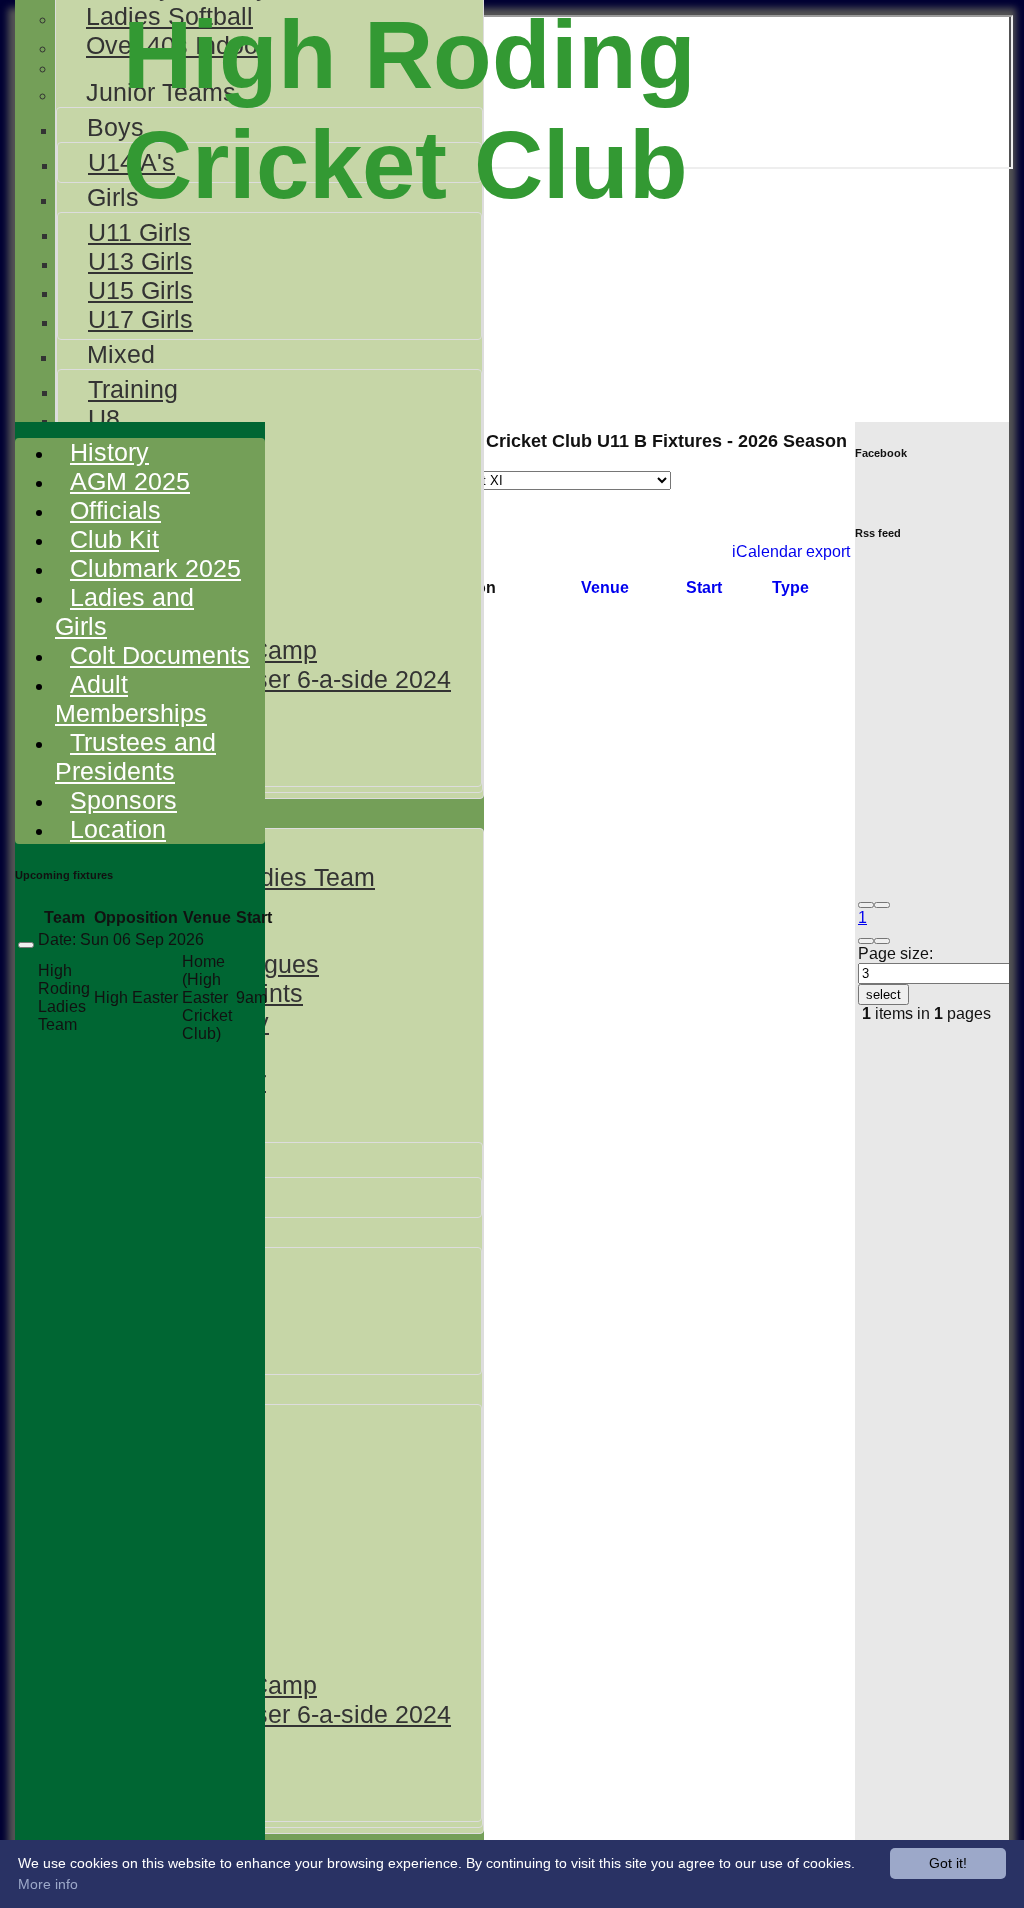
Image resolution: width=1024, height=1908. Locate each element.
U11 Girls (139, 232)
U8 (104, 418)
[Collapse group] (26, 945)
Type (790, 587)
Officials (115, 510)
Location (118, 829)
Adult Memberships (131, 698)
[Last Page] (882, 941)
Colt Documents (160, 655)
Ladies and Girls (124, 611)
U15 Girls (140, 290)
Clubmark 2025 (155, 568)
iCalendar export (791, 551)
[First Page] (866, 905)
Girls (113, 197)
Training (133, 389)
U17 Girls (140, 319)
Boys (115, 127)
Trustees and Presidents (135, 756)
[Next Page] (866, 941)
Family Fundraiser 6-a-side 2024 (269, 679)
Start (704, 587)
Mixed (121, 354)
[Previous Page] (882, 905)
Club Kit (114, 539)
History (109, 452)
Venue (605, 587)
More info (48, 1884)
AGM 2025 (130, 481)
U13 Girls (140, 261)
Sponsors (123, 800)
